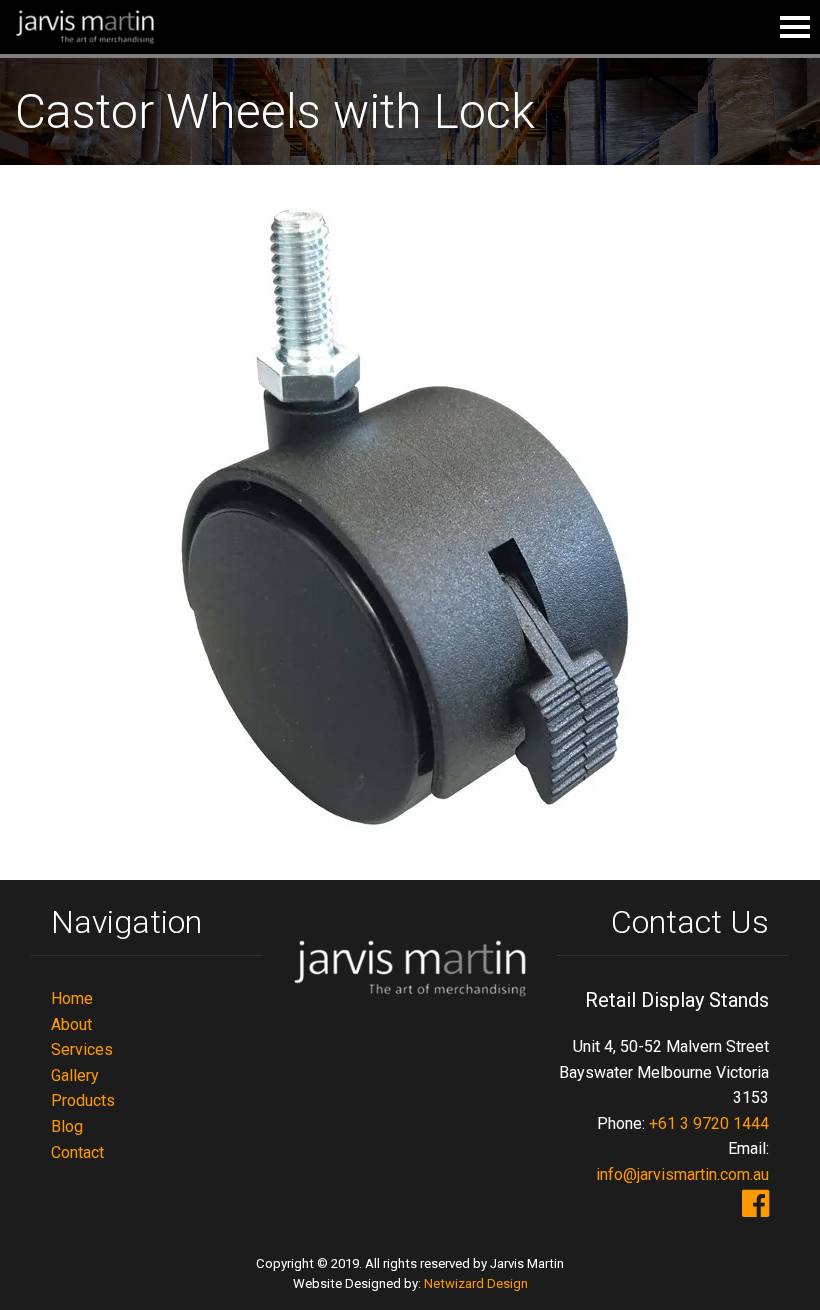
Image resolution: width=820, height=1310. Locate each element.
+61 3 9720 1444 (709, 1123)
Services (82, 1049)
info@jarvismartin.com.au (682, 1174)
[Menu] (795, 27)
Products (83, 1100)
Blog (67, 1126)
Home (72, 998)
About (71, 1024)
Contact (77, 1152)
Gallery (75, 1075)
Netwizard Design (476, 1283)
